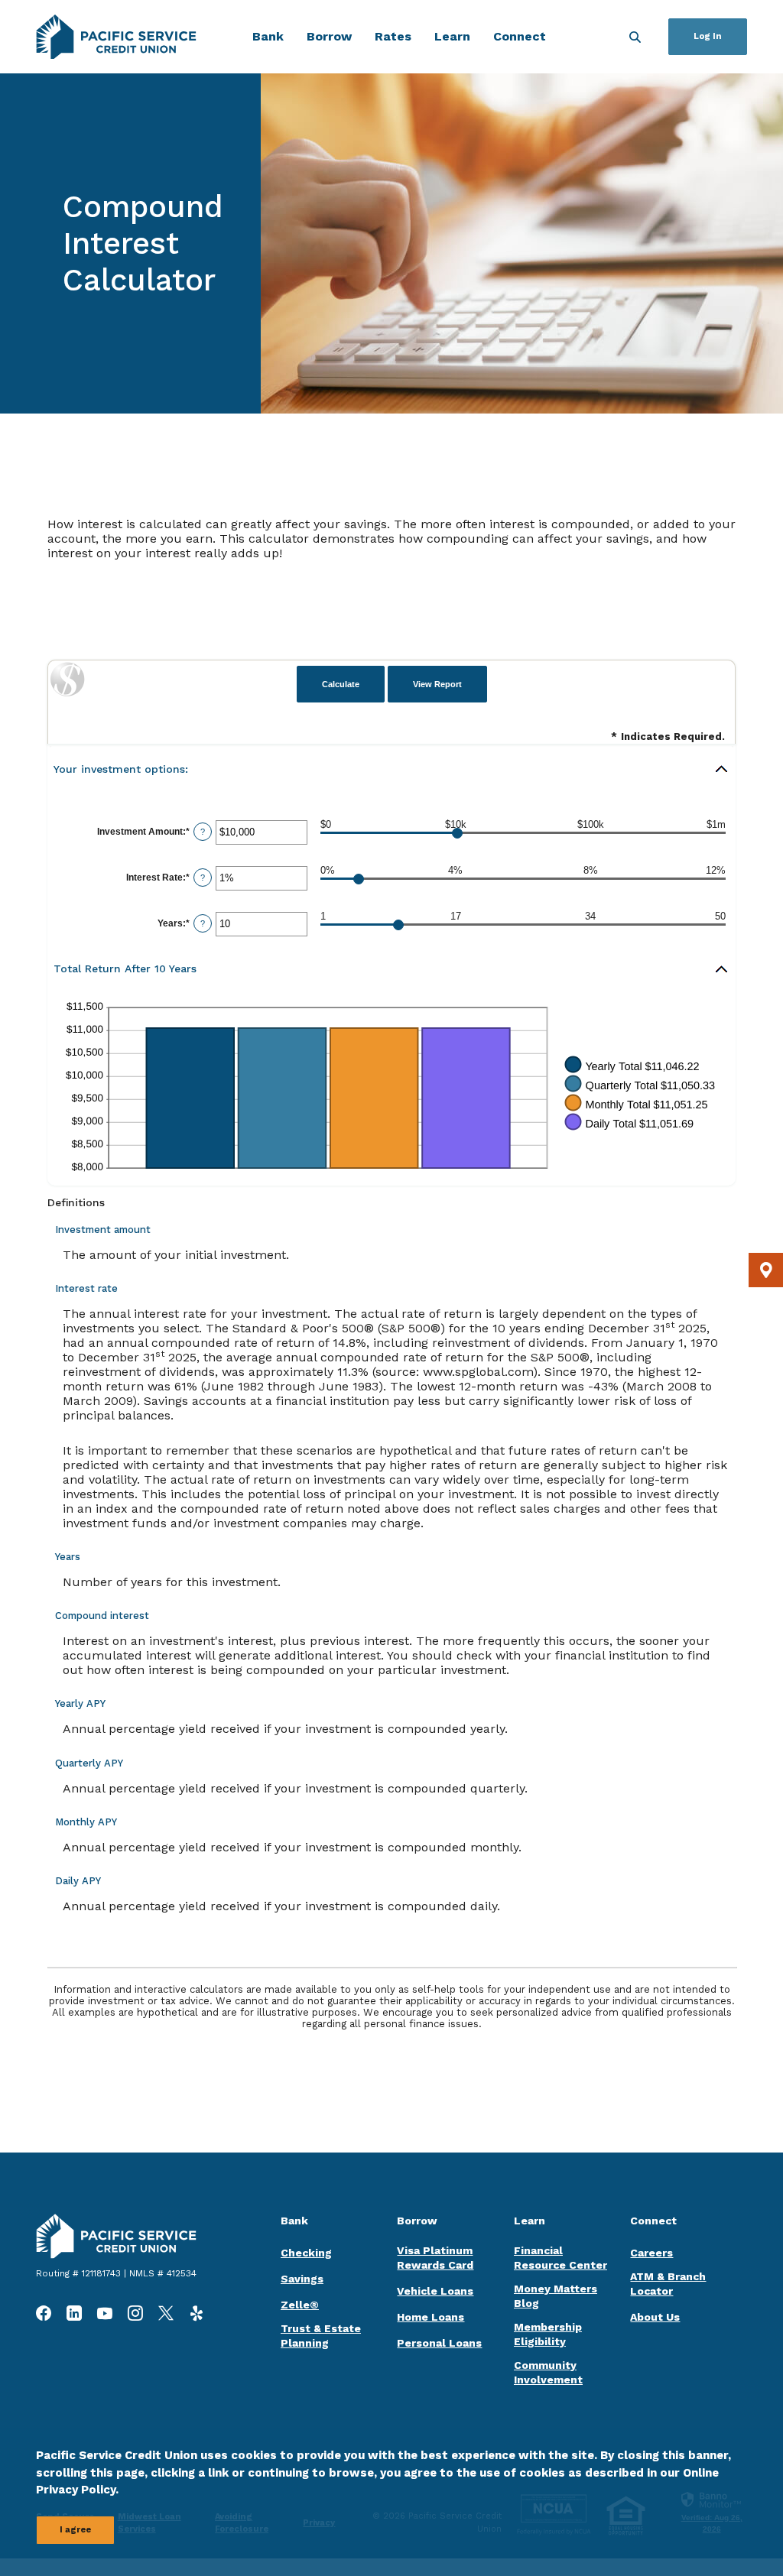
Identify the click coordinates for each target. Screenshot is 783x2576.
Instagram (135, 2313)
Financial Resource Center (560, 2258)
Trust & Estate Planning (321, 2336)
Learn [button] (452, 36)
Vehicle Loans (435, 2291)
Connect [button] (520, 36)
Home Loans (430, 2317)
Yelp (197, 2313)
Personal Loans (439, 2343)
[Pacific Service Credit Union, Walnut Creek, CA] (116, 37)
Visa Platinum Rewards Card (435, 2258)
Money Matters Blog (556, 2296)
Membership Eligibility (548, 2334)
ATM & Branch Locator (668, 2284)
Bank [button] (268, 36)
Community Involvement (548, 2372)
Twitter (166, 2313)
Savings (302, 2279)
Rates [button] (393, 36)
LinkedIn (74, 2313)
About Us (655, 2317)
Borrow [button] (329, 36)
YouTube (105, 2313)
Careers (651, 2253)
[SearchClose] (635, 37)
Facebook (44, 2313)
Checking (306, 2253)
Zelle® (300, 2305)
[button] (391, 769)
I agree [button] (75, 2530)
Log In (708, 36)
